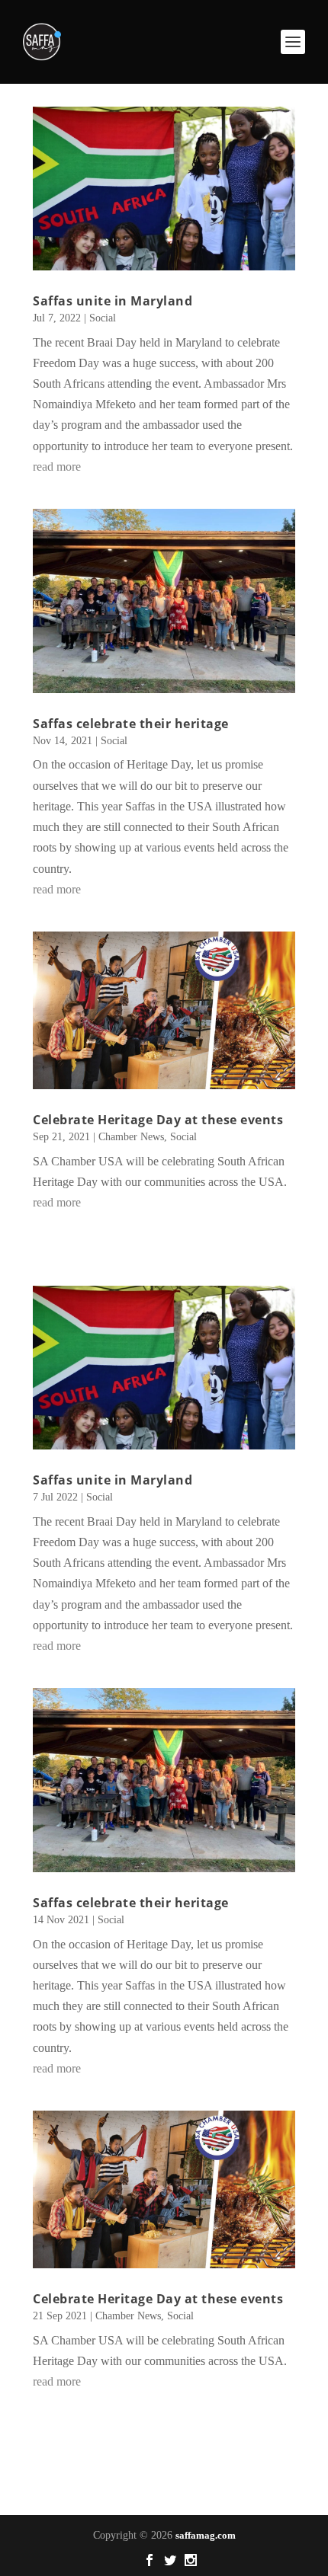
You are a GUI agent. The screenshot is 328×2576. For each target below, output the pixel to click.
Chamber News (131, 1137)
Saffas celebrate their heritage (131, 724)
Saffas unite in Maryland (113, 301)
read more (57, 467)
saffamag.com (206, 2535)
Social (103, 318)
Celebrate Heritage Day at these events (158, 1120)
